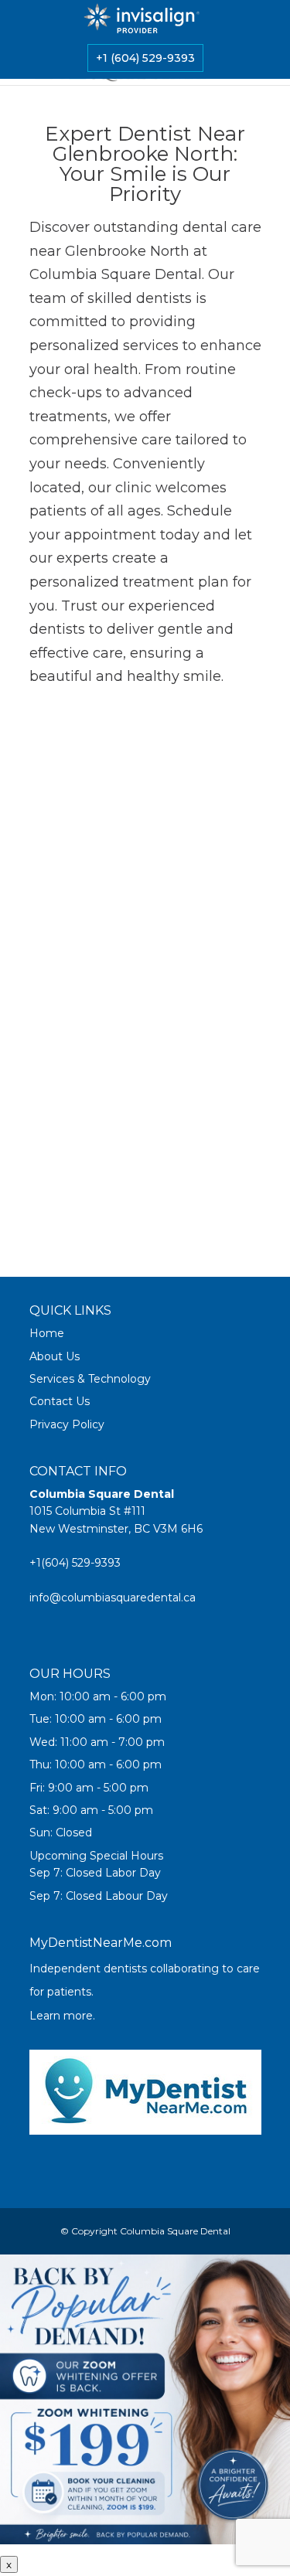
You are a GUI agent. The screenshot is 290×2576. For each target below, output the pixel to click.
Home (47, 1333)
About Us (55, 1356)
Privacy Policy (67, 1424)
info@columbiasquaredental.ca (113, 1598)
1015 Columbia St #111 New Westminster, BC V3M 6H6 (116, 1511)
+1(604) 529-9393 (75, 1563)
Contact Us (60, 1401)
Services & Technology (90, 1379)
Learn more (61, 2016)
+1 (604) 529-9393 (145, 58)
